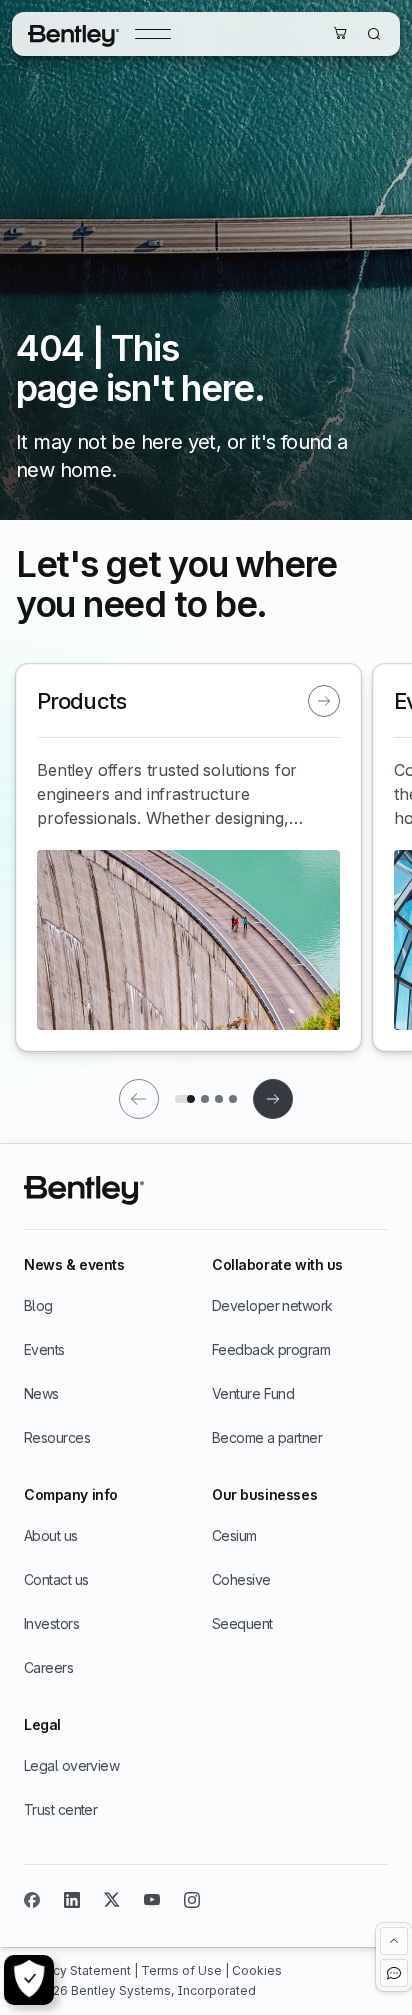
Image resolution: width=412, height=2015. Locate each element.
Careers (48, 1667)
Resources (57, 1437)
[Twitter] (112, 1900)
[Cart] (340, 33)
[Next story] (273, 1099)
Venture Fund (253, 1393)
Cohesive (241, 1579)
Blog (38, 1305)
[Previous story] (139, 1099)
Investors (51, 1623)
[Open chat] (394, 1973)
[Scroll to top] (394, 1941)
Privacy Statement (79, 1970)
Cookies (257, 1970)
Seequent (242, 1623)
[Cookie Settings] (29, 1980)
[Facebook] (32, 1900)
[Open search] (374, 34)
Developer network (272, 1305)
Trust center (60, 1809)
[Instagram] (192, 1900)
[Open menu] (153, 34)
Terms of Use (183, 1970)
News (41, 1393)
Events (44, 1349)
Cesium (234, 1535)
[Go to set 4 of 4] (233, 1099)
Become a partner (267, 1437)
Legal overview (71, 1765)
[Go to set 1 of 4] (185, 1099)
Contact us (56, 1579)
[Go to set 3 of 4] (219, 1099)
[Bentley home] (73, 34)
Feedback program (271, 1349)
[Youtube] (152, 1900)
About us (51, 1535)
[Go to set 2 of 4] (205, 1099)
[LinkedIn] (72, 1900)
